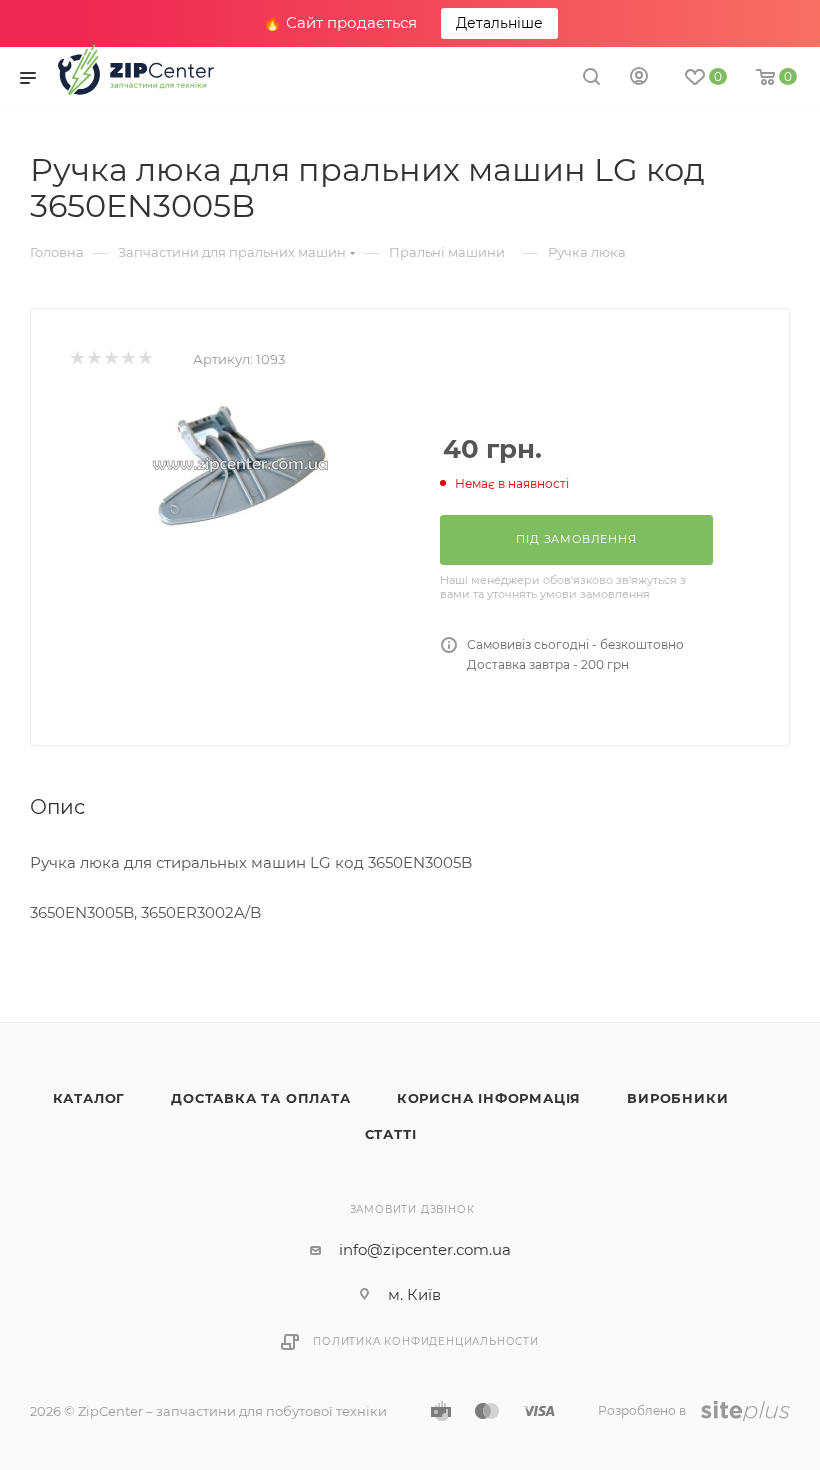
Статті (391, 1134)
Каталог (89, 1098)
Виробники (677, 1098)
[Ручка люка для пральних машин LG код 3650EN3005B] (240, 464)
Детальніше (499, 23)
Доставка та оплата (260, 1098)
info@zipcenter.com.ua (425, 1249)
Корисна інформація (489, 1098)
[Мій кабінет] (639, 78)
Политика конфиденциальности (426, 1341)
